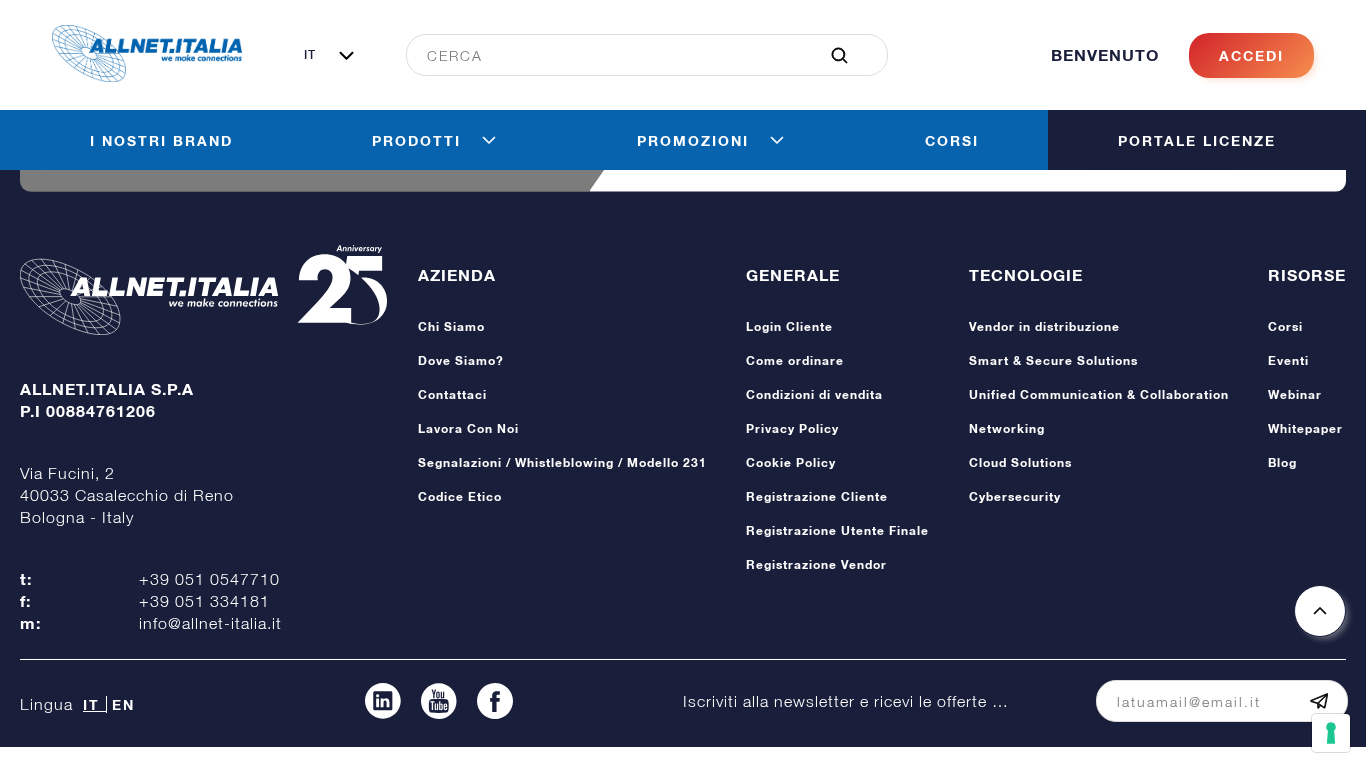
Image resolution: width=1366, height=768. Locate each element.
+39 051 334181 (204, 601)
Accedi (1251, 55)
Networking (1007, 428)
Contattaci (452, 394)
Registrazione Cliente (817, 496)
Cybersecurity (1015, 496)
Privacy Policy (792, 428)
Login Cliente (789, 326)
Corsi (1285, 326)
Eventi (1288, 360)
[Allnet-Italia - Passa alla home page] (147, 76)
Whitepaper (1305, 428)
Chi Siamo (451, 326)
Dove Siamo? (461, 360)
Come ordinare (795, 360)
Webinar (1295, 394)
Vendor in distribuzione (1044, 326)
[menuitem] (636, 55)
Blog (1282, 462)
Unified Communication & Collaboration (1099, 394)
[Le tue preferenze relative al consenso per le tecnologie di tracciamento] (1331, 733)
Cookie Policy (791, 462)
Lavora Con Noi (468, 428)
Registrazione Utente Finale (837, 530)
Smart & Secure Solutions (1053, 360)
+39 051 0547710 (209, 579)
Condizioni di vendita (814, 394)
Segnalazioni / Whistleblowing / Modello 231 (562, 462)
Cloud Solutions (1020, 462)
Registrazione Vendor (816, 564)
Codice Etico (460, 496)
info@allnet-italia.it (210, 623)
